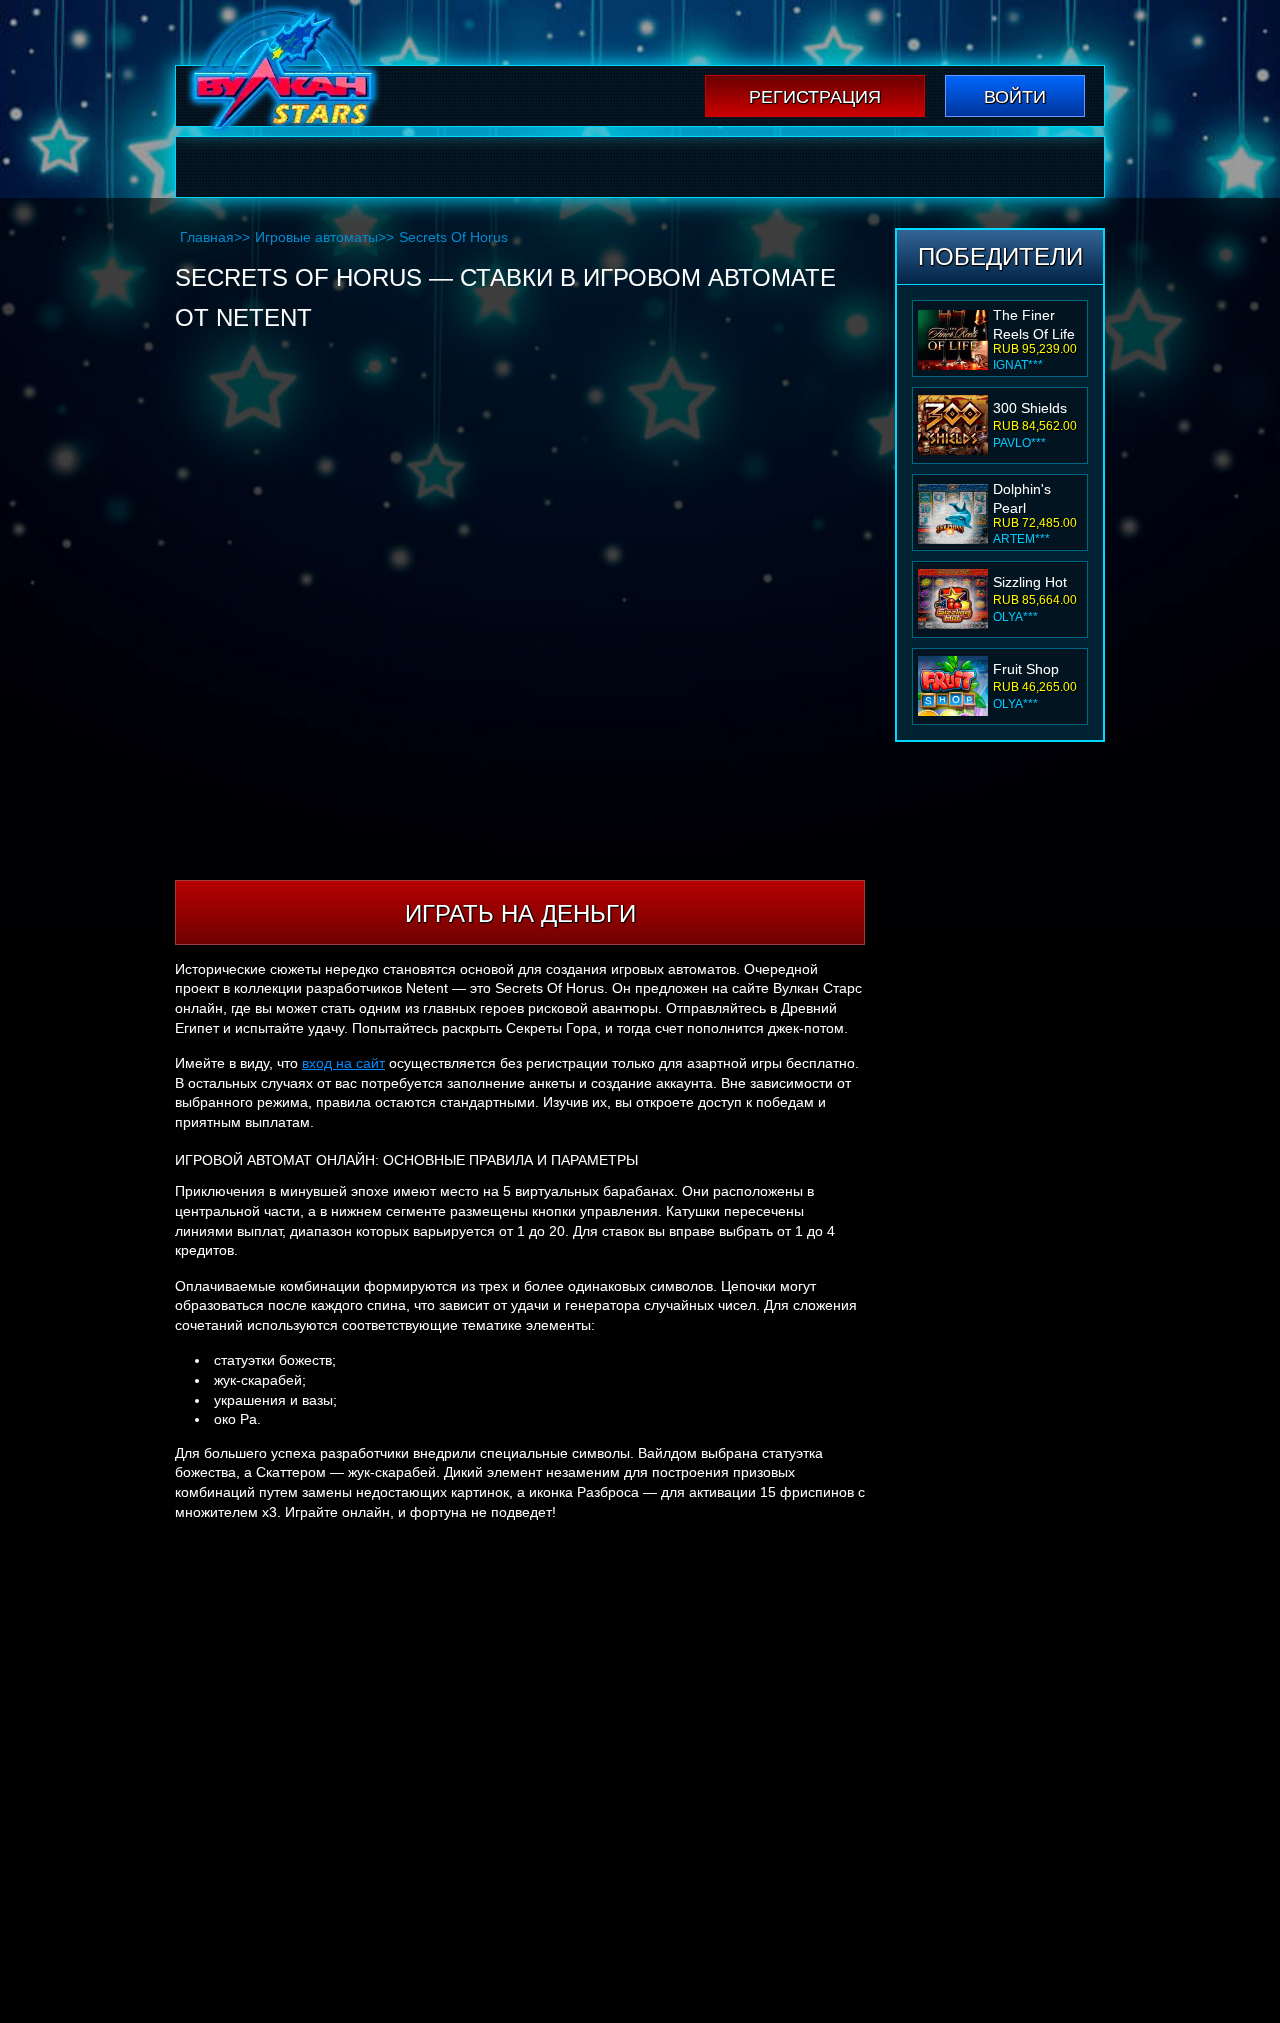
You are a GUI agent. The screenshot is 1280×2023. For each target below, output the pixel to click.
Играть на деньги (520, 913)
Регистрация (815, 97)
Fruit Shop (1026, 669)
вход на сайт (343, 1063)
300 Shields (1030, 408)
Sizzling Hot (1030, 582)
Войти (1015, 97)
